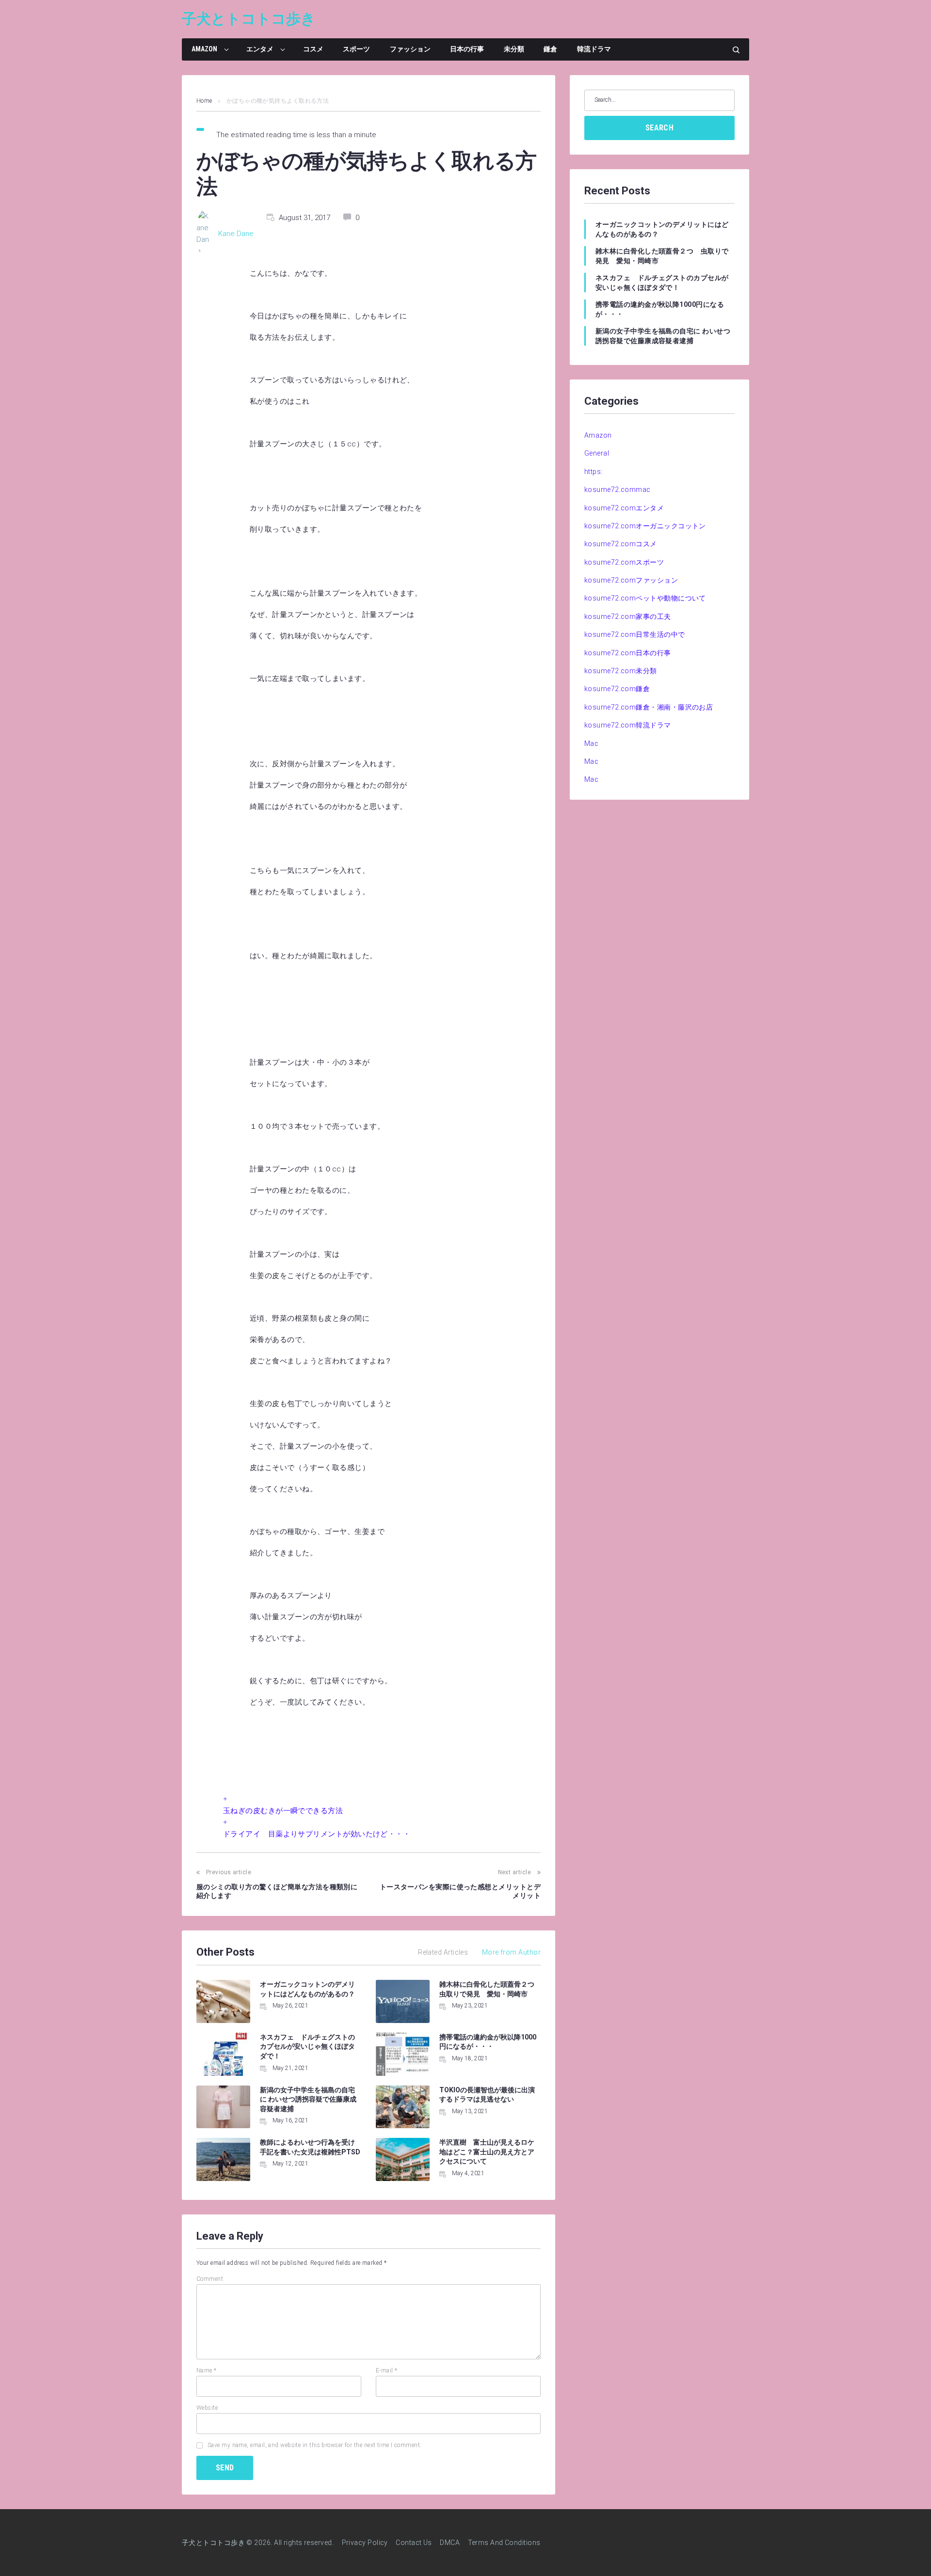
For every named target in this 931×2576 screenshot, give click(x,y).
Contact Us (414, 2543)
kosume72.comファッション (631, 580)
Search (659, 128)
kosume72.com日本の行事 (628, 653)
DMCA (450, 2543)
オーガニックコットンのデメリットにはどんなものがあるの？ (662, 229)
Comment (210, 2279)
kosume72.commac (618, 490)
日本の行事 (467, 49)
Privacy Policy (365, 2543)
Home (204, 101)
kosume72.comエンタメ (624, 508)
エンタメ (260, 49)
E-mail (387, 2371)
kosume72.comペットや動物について (645, 598)
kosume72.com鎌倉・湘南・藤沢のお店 (649, 707)
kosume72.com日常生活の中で (635, 634)
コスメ (313, 49)
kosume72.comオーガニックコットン (645, 526)
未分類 (514, 49)
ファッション (410, 49)
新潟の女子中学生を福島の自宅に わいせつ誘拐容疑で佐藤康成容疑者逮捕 (308, 2099)
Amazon (204, 49)
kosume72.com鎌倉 (617, 689)
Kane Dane (236, 234)
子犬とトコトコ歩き (249, 19)
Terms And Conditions (504, 2543)
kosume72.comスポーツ (624, 562)
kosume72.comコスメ (621, 544)
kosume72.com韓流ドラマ (628, 725)
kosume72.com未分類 (621, 671)
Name (207, 2371)
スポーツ (356, 49)
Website (207, 2408)
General (597, 453)
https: (594, 472)
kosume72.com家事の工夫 (628, 616)
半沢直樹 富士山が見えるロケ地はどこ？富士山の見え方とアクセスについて (487, 2152)
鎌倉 (550, 49)
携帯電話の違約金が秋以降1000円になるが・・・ (660, 309)
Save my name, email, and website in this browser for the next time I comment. (315, 2445)
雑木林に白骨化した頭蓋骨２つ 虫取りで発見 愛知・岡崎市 (662, 256)
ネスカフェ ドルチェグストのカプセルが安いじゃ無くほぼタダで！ (307, 2047)
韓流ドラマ (594, 49)
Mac (591, 743)
